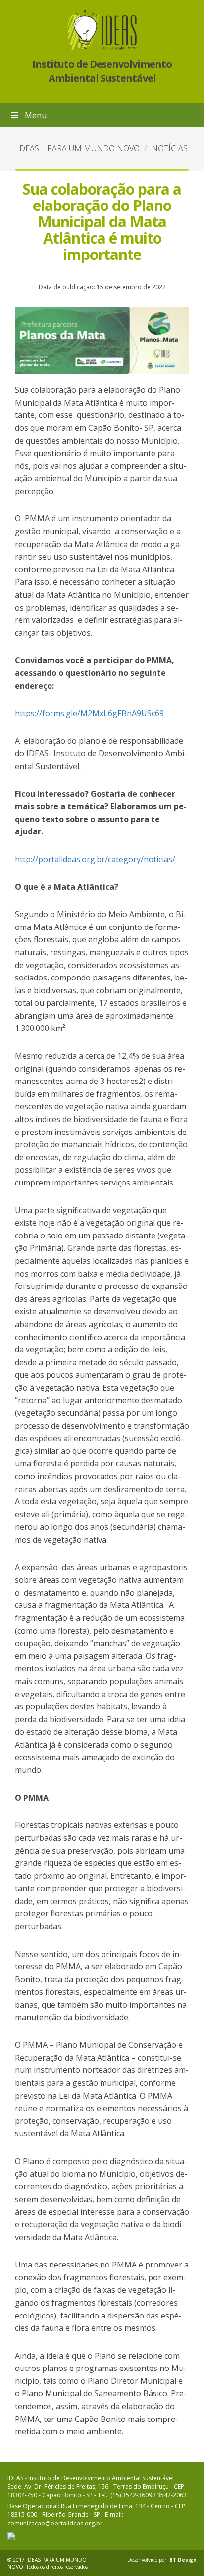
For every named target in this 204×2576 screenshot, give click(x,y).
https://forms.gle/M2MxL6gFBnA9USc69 (89, 713)
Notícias (170, 148)
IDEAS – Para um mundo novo (78, 148)
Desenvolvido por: (162, 2560)
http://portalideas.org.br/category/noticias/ (95, 859)
